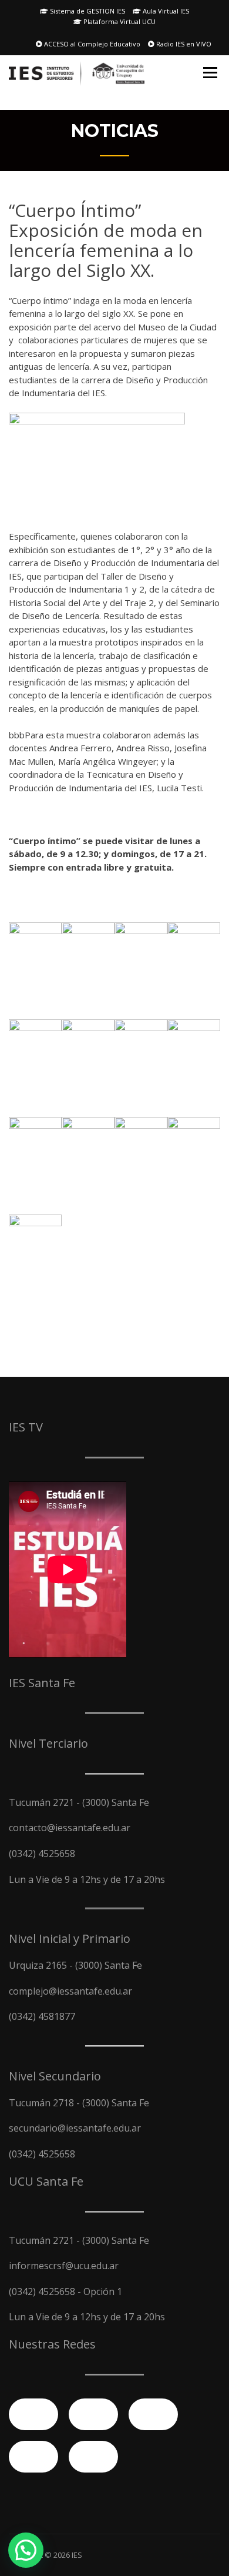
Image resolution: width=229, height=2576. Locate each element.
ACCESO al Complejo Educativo (91, 44)
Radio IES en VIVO (183, 44)
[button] (26, 2550)
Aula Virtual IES (165, 11)
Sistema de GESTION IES (87, 11)
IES (77, 2555)
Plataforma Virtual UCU (119, 21)
